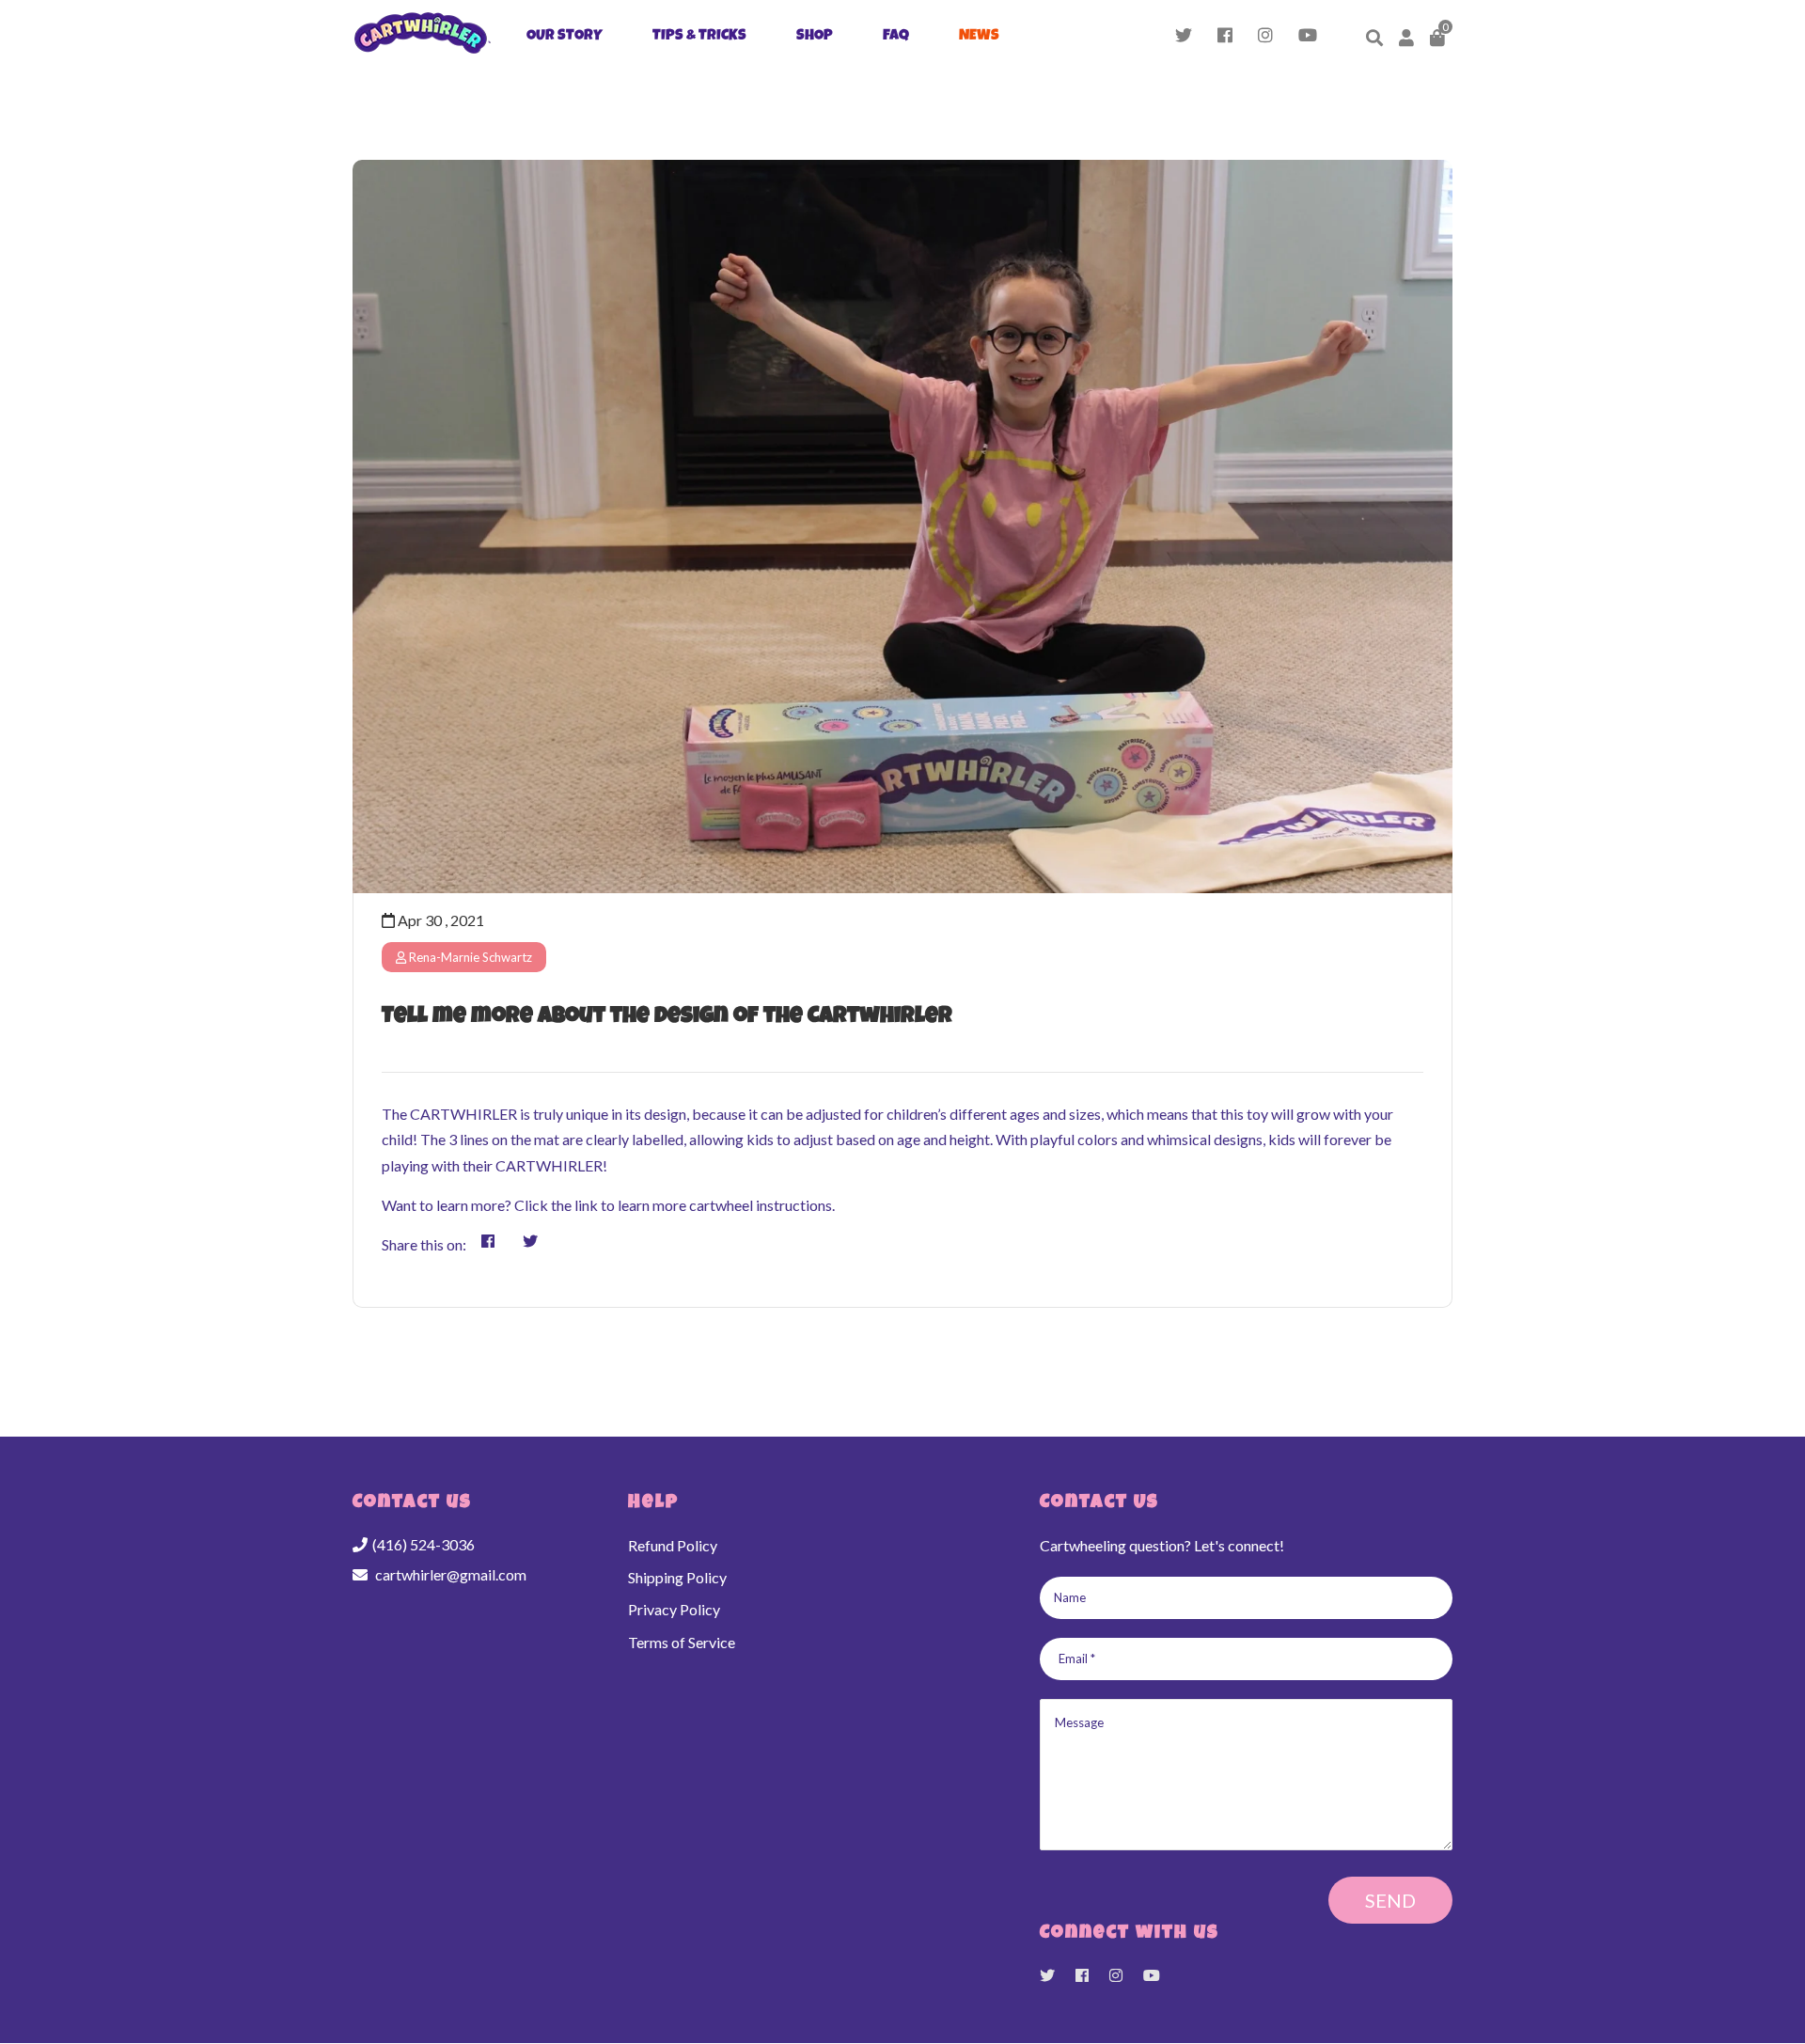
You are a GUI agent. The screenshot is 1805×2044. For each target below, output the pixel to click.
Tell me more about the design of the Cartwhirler (667, 1017)
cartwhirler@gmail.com (451, 1574)
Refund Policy (673, 1545)
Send (1390, 1900)
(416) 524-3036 (424, 1544)
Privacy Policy (674, 1609)
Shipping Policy (677, 1577)
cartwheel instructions (761, 1205)
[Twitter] (1184, 38)
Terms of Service (682, 1642)
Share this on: (424, 1244)
